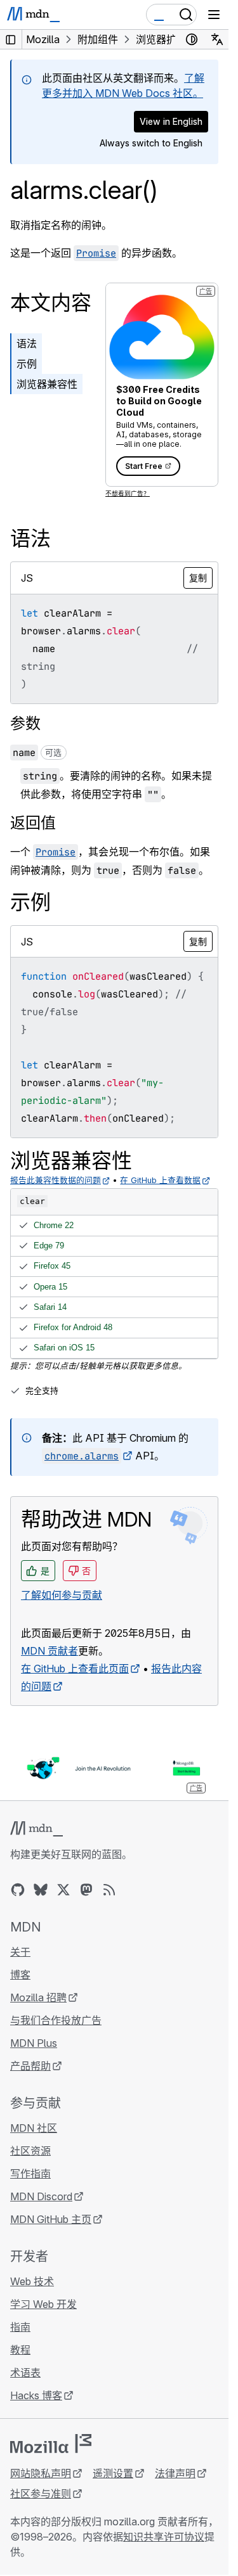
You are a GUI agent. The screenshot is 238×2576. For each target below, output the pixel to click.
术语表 (25, 2373)
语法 (27, 343)
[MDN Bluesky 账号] (41, 1890)
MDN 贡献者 (50, 1651)
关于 (20, 1952)
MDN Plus (34, 2043)
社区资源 (30, 2151)
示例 (27, 364)
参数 (25, 723)
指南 (20, 2327)
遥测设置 (113, 2473)
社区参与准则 (41, 2494)
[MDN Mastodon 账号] (86, 1890)
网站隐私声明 (41, 2473)
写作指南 (30, 2174)
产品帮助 (30, 2066)
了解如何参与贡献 (62, 1595)
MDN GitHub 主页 (51, 2219)
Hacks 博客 (36, 2395)
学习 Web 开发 (43, 2304)
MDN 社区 (34, 2128)
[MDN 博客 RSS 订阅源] (109, 1890)
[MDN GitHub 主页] (18, 1890)
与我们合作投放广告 (56, 2020)
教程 (20, 2350)
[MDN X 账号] (63, 1890)
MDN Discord (41, 2196)
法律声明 (175, 2473)
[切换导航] (214, 15)
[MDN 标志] (36, 1829)
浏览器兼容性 (47, 384)
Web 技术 (32, 2281)
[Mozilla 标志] (51, 2444)
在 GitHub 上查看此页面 (75, 1669)
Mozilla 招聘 (38, 1997)
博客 (20, 1975)
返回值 (33, 823)
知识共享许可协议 (164, 2537)
